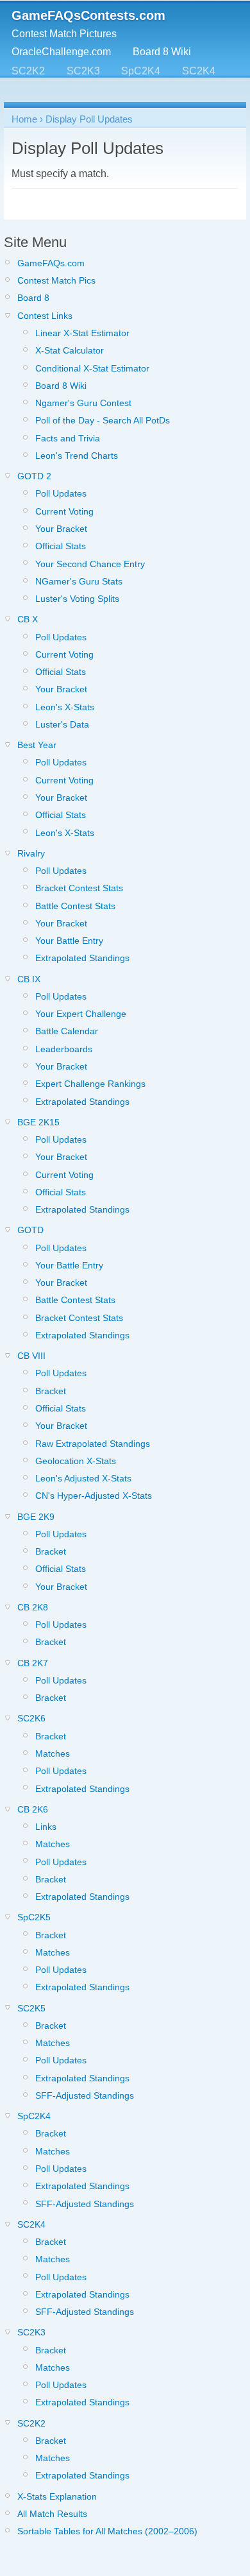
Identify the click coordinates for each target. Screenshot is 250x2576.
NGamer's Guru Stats (79, 581)
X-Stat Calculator (70, 350)
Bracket (51, 1391)
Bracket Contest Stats (79, 888)
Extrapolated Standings (82, 958)
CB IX (29, 979)
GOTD (30, 1230)
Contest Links (45, 316)
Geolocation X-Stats (76, 1461)
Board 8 (33, 298)
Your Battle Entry (69, 941)
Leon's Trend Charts (77, 456)
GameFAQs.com (51, 263)
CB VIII (31, 1356)
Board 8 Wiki (162, 52)
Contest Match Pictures (64, 34)
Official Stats (61, 546)
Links (46, 1827)
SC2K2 (28, 71)
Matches (53, 1753)
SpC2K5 (31, 89)
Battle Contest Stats (75, 906)
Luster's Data (62, 724)
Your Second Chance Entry (90, 564)
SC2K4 (199, 71)
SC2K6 (31, 1718)
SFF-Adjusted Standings (85, 2095)
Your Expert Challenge (81, 1014)
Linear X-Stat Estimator (82, 333)
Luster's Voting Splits (77, 599)
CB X (28, 619)
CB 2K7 (33, 1663)
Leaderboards (64, 1049)
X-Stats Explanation (57, 2496)
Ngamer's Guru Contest (83, 403)
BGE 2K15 (38, 1122)
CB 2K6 (33, 1809)
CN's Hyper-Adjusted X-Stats (94, 1496)
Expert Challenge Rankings (90, 1084)
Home (24, 119)
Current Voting (64, 511)
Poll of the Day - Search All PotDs (103, 420)
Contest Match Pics (56, 280)
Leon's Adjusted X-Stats (83, 1478)
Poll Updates (61, 493)
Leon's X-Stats (65, 707)
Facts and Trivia (68, 438)
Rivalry (31, 853)
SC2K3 (83, 71)
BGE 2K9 (36, 1517)
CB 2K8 (33, 1607)
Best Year (37, 745)
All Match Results (52, 2514)
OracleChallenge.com (61, 52)
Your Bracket (61, 529)
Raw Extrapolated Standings (93, 1444)
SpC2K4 (141, 71)
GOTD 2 (34, 476)
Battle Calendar (67, 1031)
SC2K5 (89, 89)
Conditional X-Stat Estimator (92, 368)
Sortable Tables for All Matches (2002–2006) (107, 2531)
